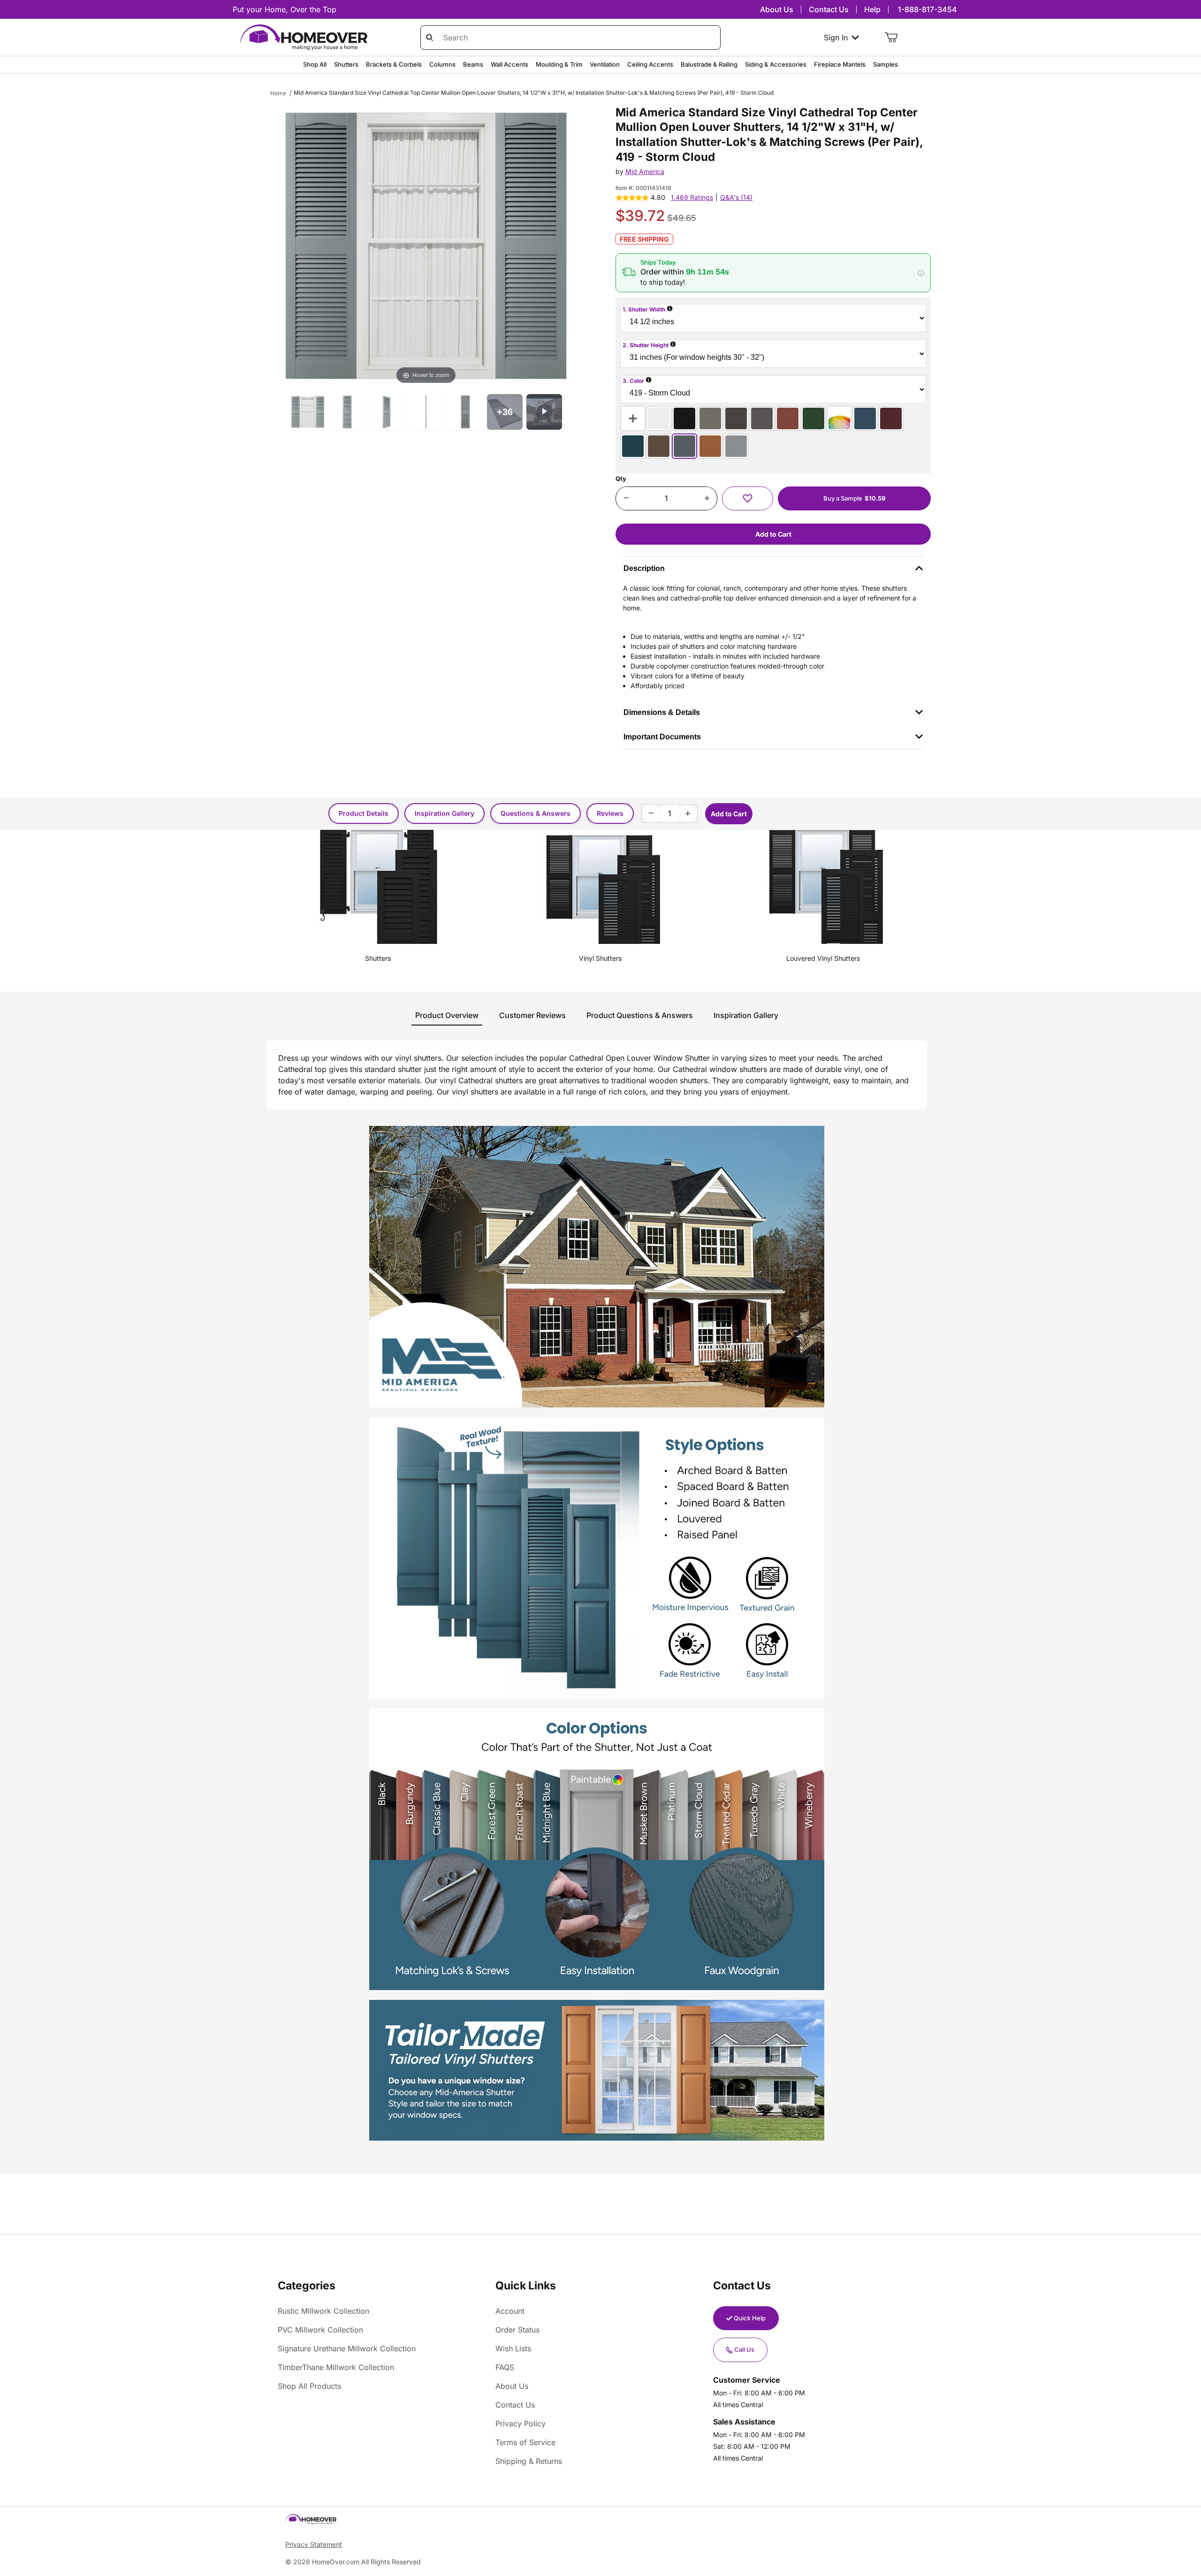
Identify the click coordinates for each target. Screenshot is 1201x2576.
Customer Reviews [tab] (532, 1015)
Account (510, 2311)
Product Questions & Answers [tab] (640, 1015)
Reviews (610, 814)
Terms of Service (525, 2442)
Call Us (744, 2349)
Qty (621, 479)
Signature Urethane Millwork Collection (347, 2348)
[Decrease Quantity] (626, 499)
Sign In (836, 38)
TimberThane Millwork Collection (336, 2367)
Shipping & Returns (529, 2461)
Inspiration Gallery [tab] (746, 1015)
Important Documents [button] (662, 737)
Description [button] (644, 568)
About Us (777, 9)
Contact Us (829, 9)
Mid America (645, 171)
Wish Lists (513, 2348)
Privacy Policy (521, 2424)
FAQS (505, 2367)
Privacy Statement (314, 2544)
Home (278, 93)
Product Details (364, 814)
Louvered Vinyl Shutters (823, 958)
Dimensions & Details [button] (662, 712)
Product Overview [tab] (447, 1015)
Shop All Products (309, 2386)
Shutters (378, 958)
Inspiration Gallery (445, 814)
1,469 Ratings (692, 197)
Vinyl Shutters (600, 958)
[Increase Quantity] (707, 499)
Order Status (517, 2330)
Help (872, 9)
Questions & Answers (536, 814)
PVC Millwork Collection (320, 2330)
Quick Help (750, 2318)
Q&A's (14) (736, 197)
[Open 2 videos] (544, 412)
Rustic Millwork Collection (323, 2311)
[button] (773, 273)
